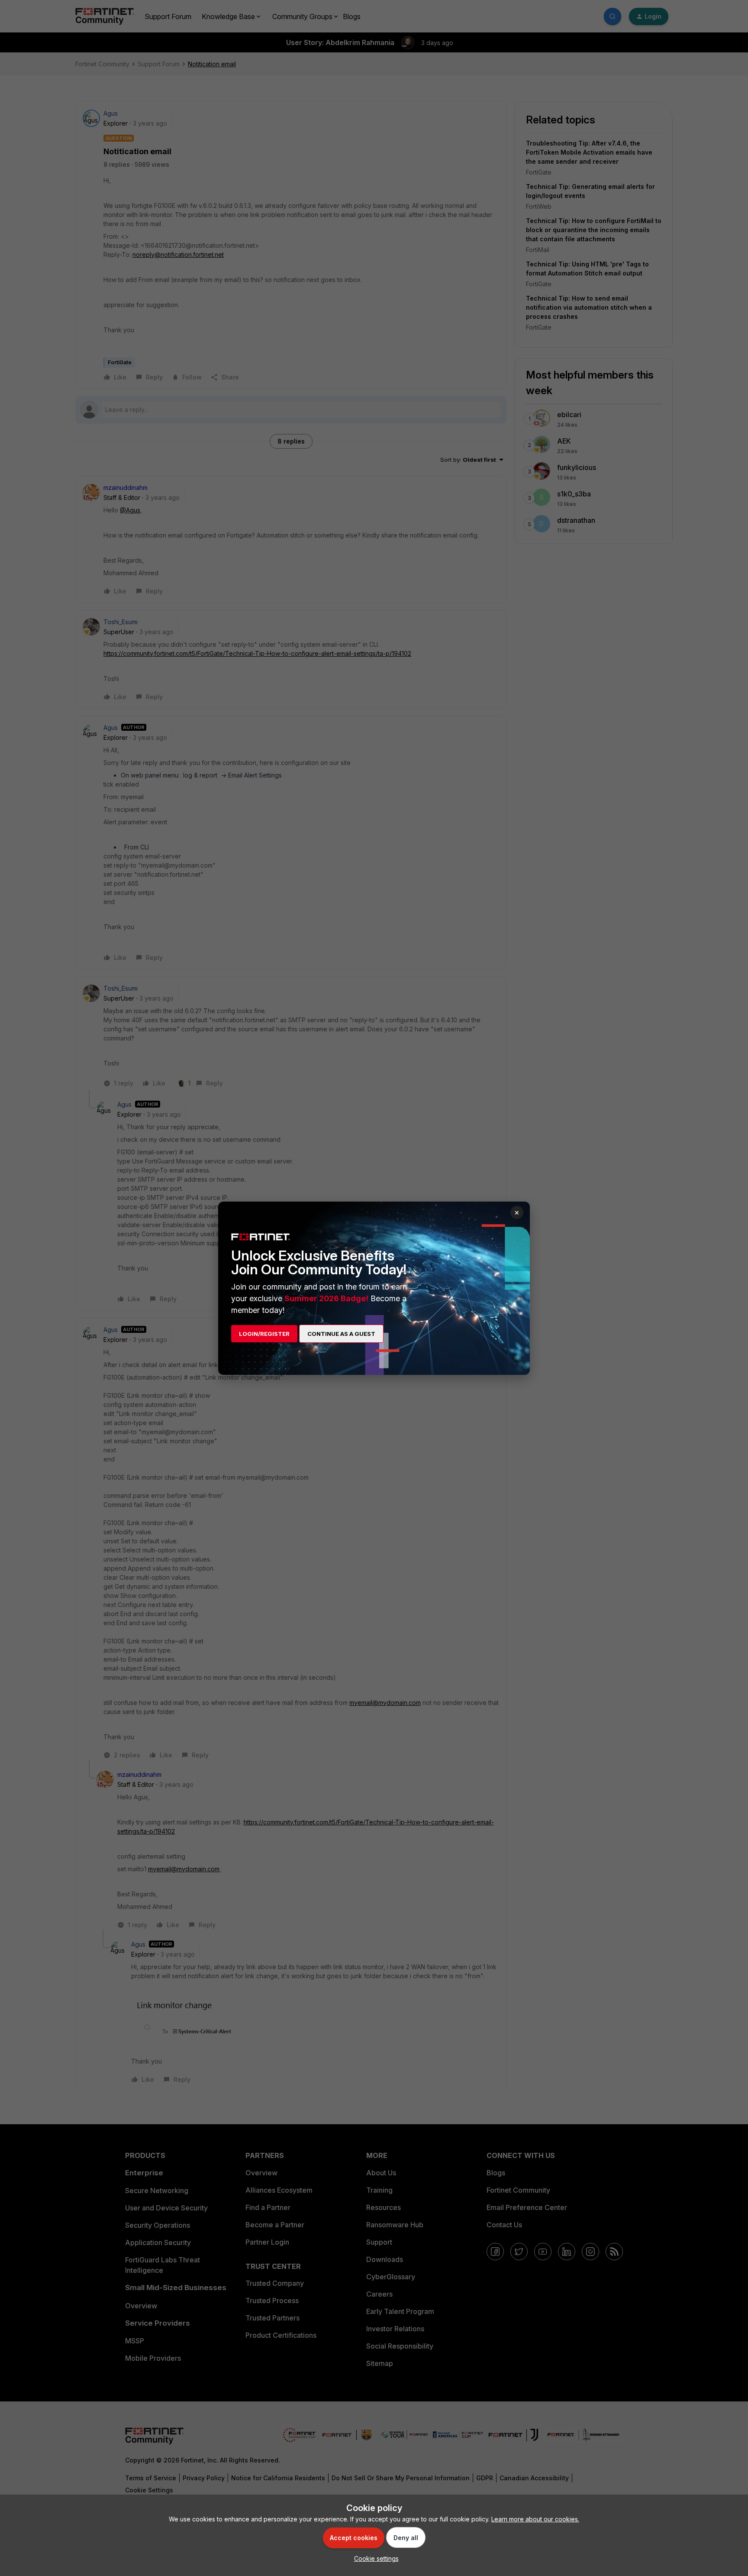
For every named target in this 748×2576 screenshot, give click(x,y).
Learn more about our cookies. (535, 2519)
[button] (374, 2558)
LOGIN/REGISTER (264, 1334)
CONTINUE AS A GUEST (341, 1334)
